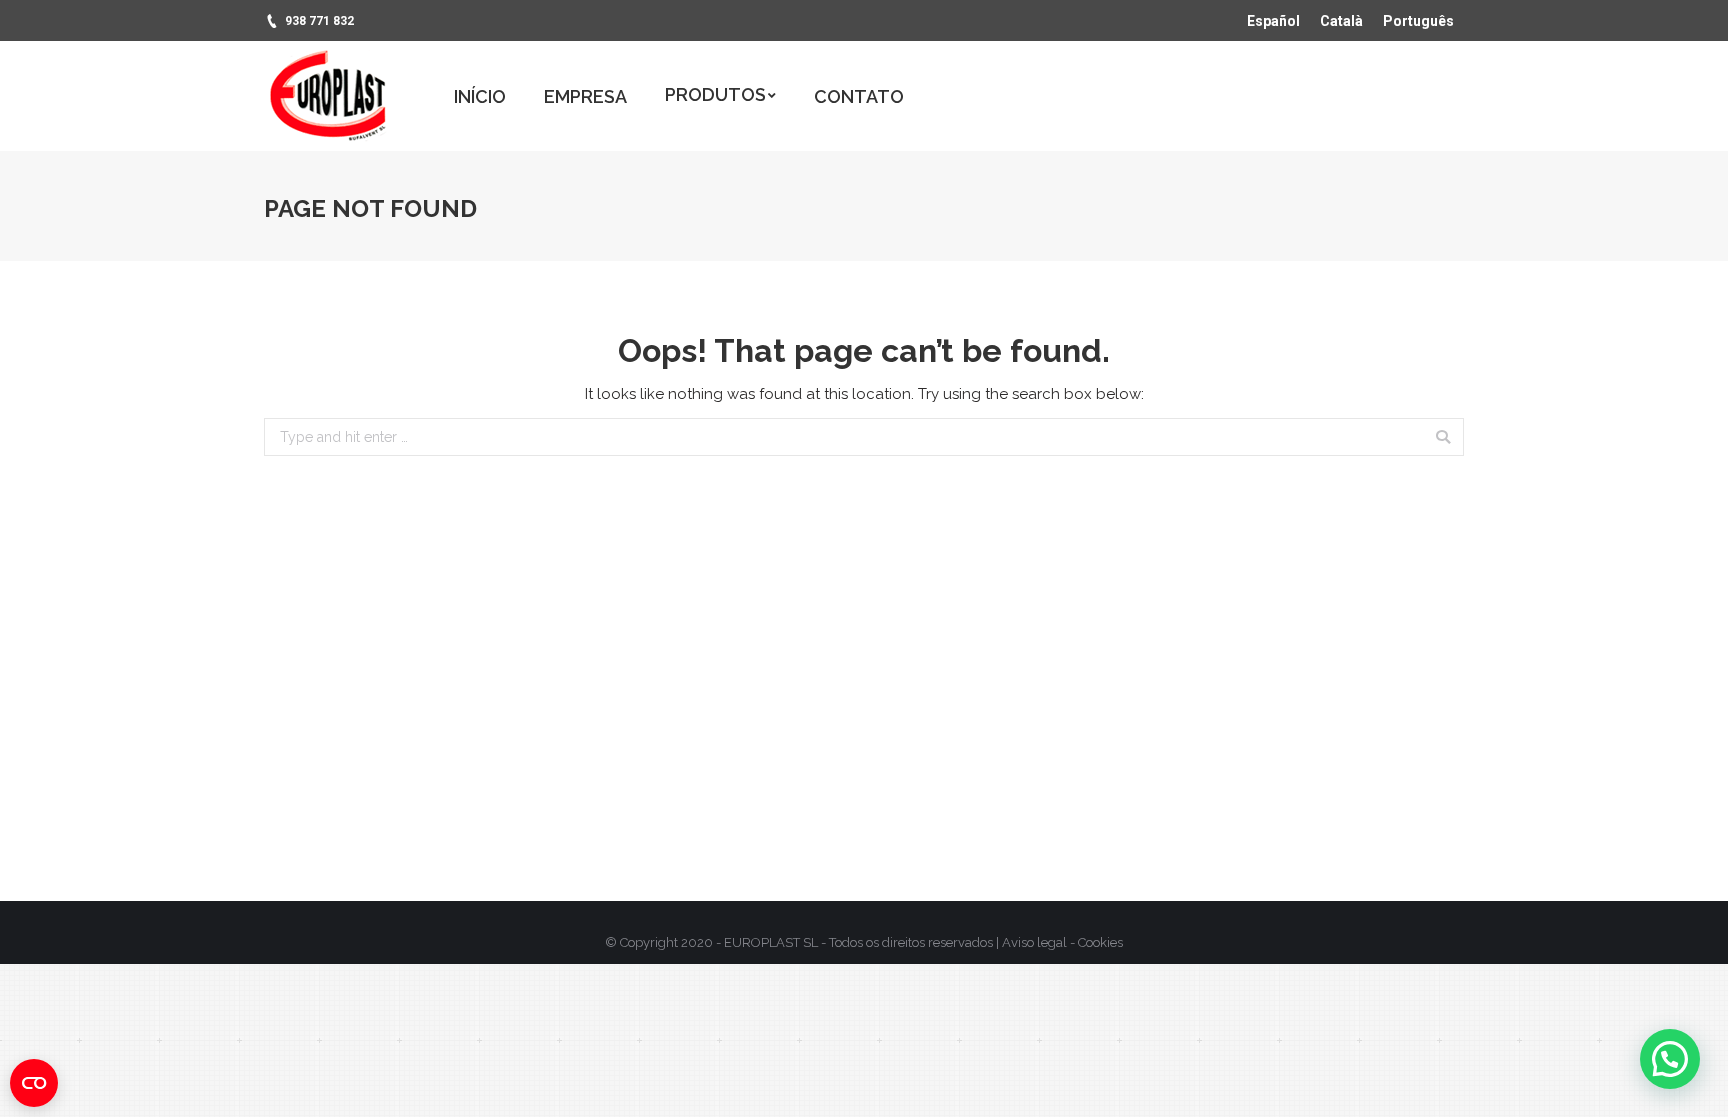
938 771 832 (319, 21)
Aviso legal (1034, 942)
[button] (1670, 1059)
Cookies (1100, 942)
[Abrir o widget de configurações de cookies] (34, 1083)
